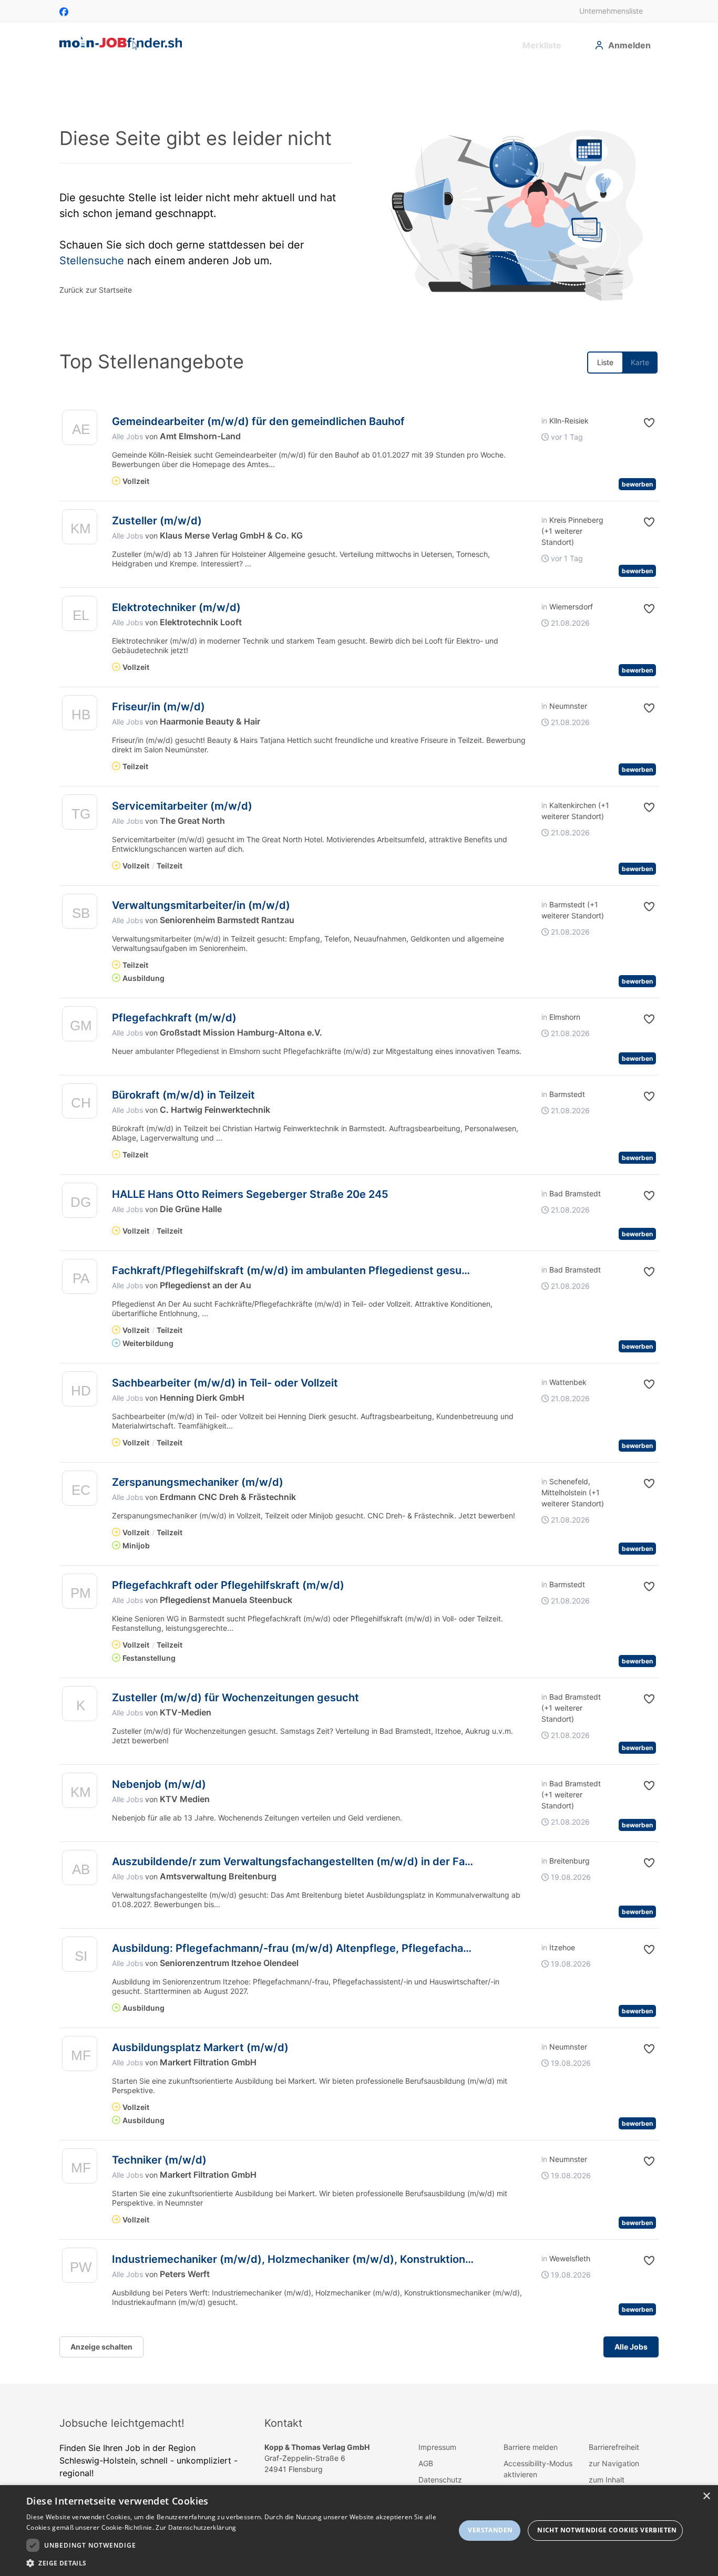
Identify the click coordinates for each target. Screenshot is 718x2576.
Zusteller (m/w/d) (157, 521)
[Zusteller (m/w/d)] (80, 529)
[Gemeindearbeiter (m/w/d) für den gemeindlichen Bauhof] (80, 430)
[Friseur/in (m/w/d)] (80, 715)
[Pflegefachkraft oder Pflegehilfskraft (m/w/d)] (80, 1594)
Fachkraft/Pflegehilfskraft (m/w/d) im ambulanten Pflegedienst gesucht (295, 1270)
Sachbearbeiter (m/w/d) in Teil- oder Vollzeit (225, 1383)
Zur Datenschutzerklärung (196, 2527)
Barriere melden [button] (531, 2447)
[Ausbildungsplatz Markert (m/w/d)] (80, 2056)
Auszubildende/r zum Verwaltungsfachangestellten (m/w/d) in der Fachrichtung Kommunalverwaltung (373, 1861)
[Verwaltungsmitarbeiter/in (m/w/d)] (80, 914)
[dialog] (359, 2531)
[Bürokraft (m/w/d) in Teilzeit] (80, 1104)
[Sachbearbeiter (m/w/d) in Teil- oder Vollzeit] (80, 1392)
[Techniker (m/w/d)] (80, 2169)
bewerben (637, 484)
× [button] (706, 2496)
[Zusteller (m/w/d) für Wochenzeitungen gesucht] (80, 1706)
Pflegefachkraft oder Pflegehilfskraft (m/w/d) (228, 1585)
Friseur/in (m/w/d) (158, 707)
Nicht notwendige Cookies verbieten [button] (607, 2530)
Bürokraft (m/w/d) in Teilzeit (183, 1095)
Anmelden (629, 45)
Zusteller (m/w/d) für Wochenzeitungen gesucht (235, 1698)
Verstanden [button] (490, 2530)
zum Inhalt (607, 2480)
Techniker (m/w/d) (159, 2160)
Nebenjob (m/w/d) (159, 1784)
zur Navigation (614, 2463)
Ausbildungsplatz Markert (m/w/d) (200, 2047)
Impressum (437, 2447)
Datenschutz (440, 2480)
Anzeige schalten (101, 2347)
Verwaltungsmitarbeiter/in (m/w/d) (201, 905)
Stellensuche (92, 261)
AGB (426, 2463)
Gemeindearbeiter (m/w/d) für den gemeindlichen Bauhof (258, 421)
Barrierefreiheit (614, 2447)
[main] (359, 1225)
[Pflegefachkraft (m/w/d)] (80, 1026)
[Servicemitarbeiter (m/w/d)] (80, 815)
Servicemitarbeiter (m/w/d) (182, 806)
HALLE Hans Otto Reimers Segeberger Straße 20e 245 (250, 1194)
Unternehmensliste (611, 11)
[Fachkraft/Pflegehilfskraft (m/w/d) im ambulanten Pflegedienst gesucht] (80, 1279)
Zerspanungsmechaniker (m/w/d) (198, 1482)
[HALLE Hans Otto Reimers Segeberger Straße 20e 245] (80, 1203)
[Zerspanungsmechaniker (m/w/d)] (80, 1491)
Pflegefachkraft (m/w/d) (174, 1018)
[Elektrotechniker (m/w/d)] (80, 616)
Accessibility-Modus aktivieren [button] (538, 2469)
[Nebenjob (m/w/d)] (80, 1793)
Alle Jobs (127, 436)
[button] (641, 423)
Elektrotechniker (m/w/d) (176, 607)
